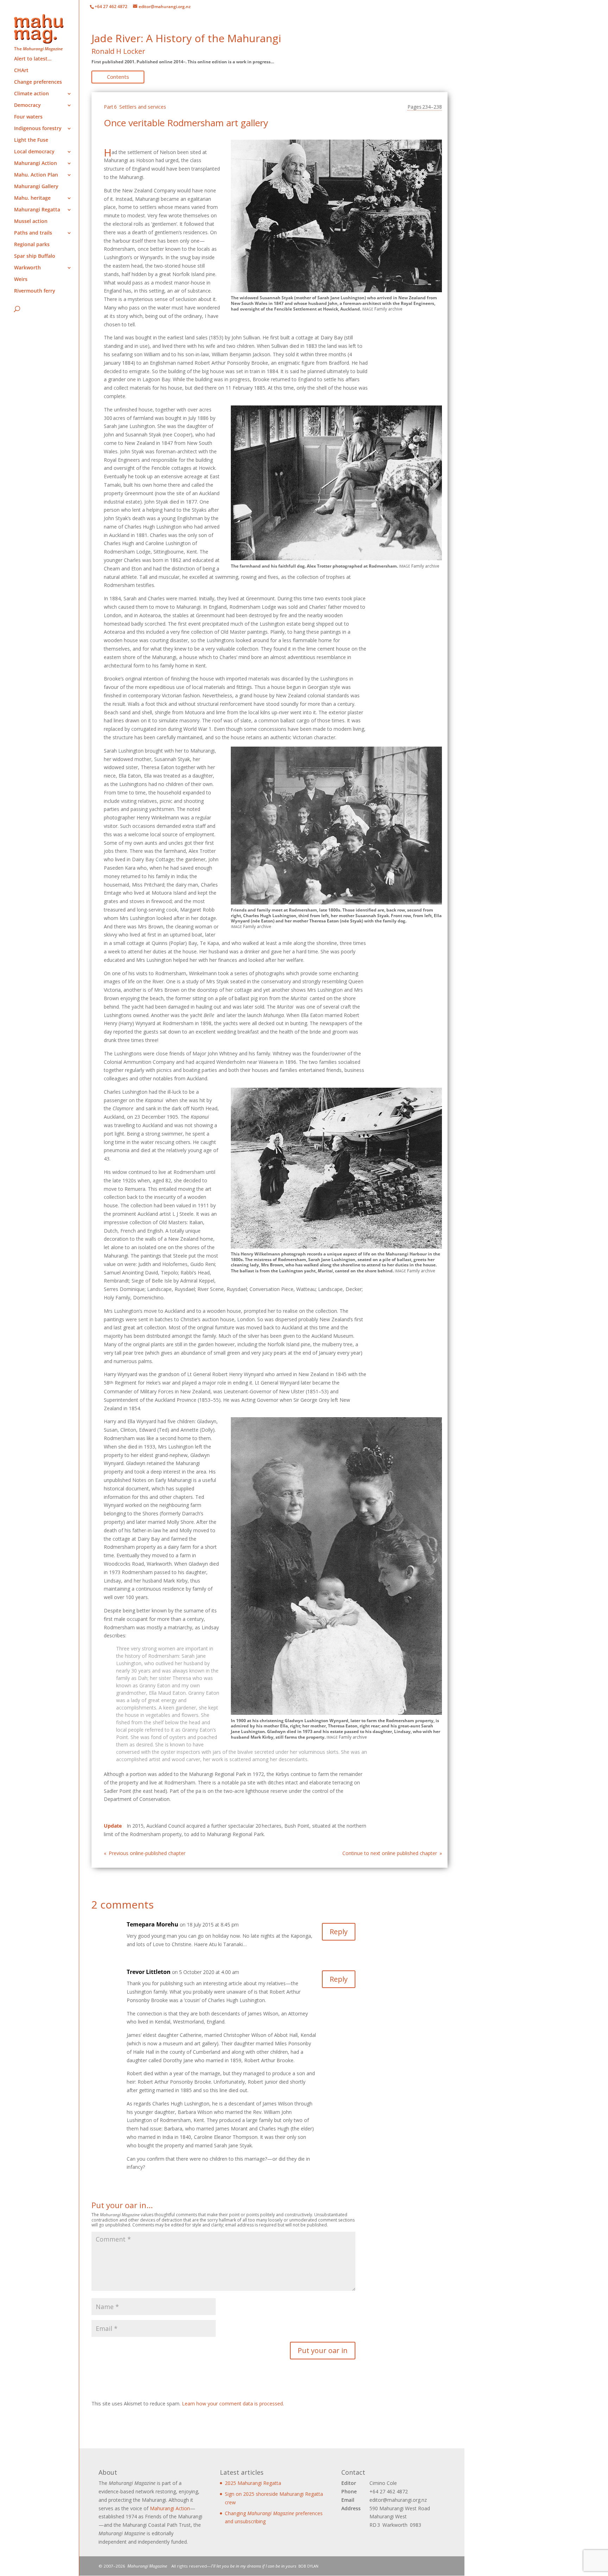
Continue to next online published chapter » (392, 1853)
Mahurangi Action (170, 2508)
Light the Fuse (31, 140)
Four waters (28, 117)
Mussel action (31, 222)
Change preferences (38, 82)
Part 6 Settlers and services (135, 107)
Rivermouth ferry (35, 291)
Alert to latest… (33, 59)
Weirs (21, 280)
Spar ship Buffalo (35, 256)
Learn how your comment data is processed (232, 2404)
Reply (339, 1932)
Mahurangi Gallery (36, 187)
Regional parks (32, 245)
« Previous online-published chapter (145, 1853)
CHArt (21, 71)
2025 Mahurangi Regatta (253, 2483)
